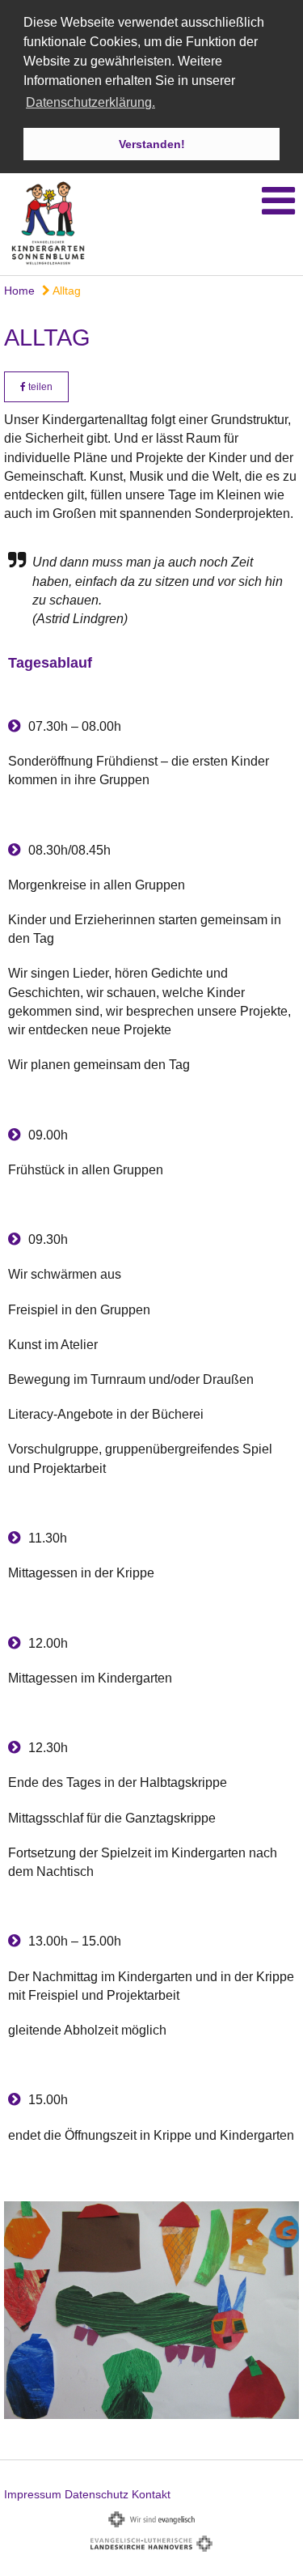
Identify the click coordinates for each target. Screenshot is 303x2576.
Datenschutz (97, 2494)
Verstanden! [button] (152, 144)
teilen (39, 387)
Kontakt (151, 2494)
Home (19, 291)
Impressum (33, 2494)
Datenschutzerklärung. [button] (90, 102)
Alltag (65, 291)
